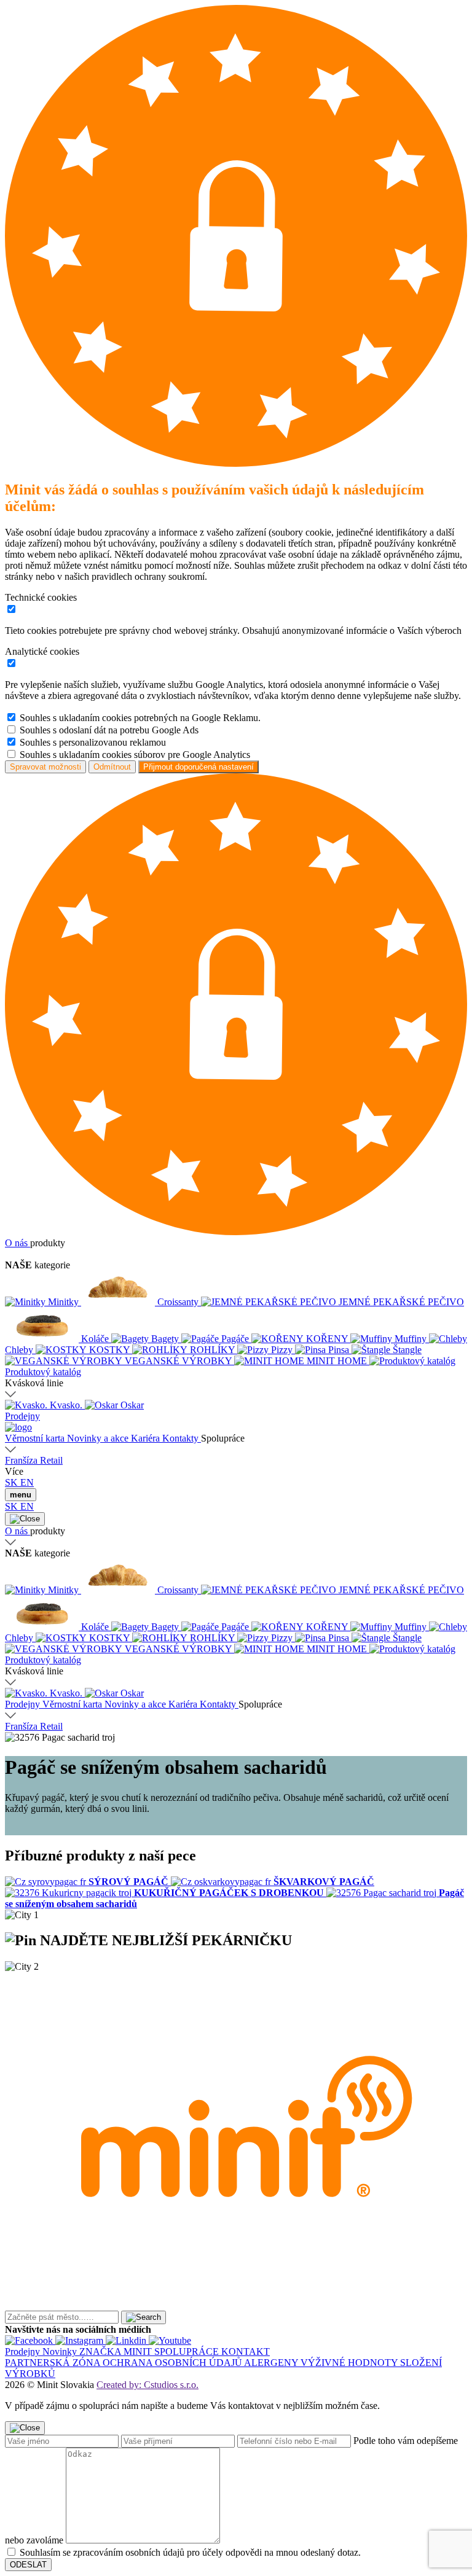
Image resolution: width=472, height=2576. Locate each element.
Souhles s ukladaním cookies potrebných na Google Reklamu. (140, 718)
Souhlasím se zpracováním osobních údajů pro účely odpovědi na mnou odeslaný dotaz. (190, 2552)
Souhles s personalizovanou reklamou (93, 742)
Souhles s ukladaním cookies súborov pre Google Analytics (135, 755)
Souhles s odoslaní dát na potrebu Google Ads (109, 730)
